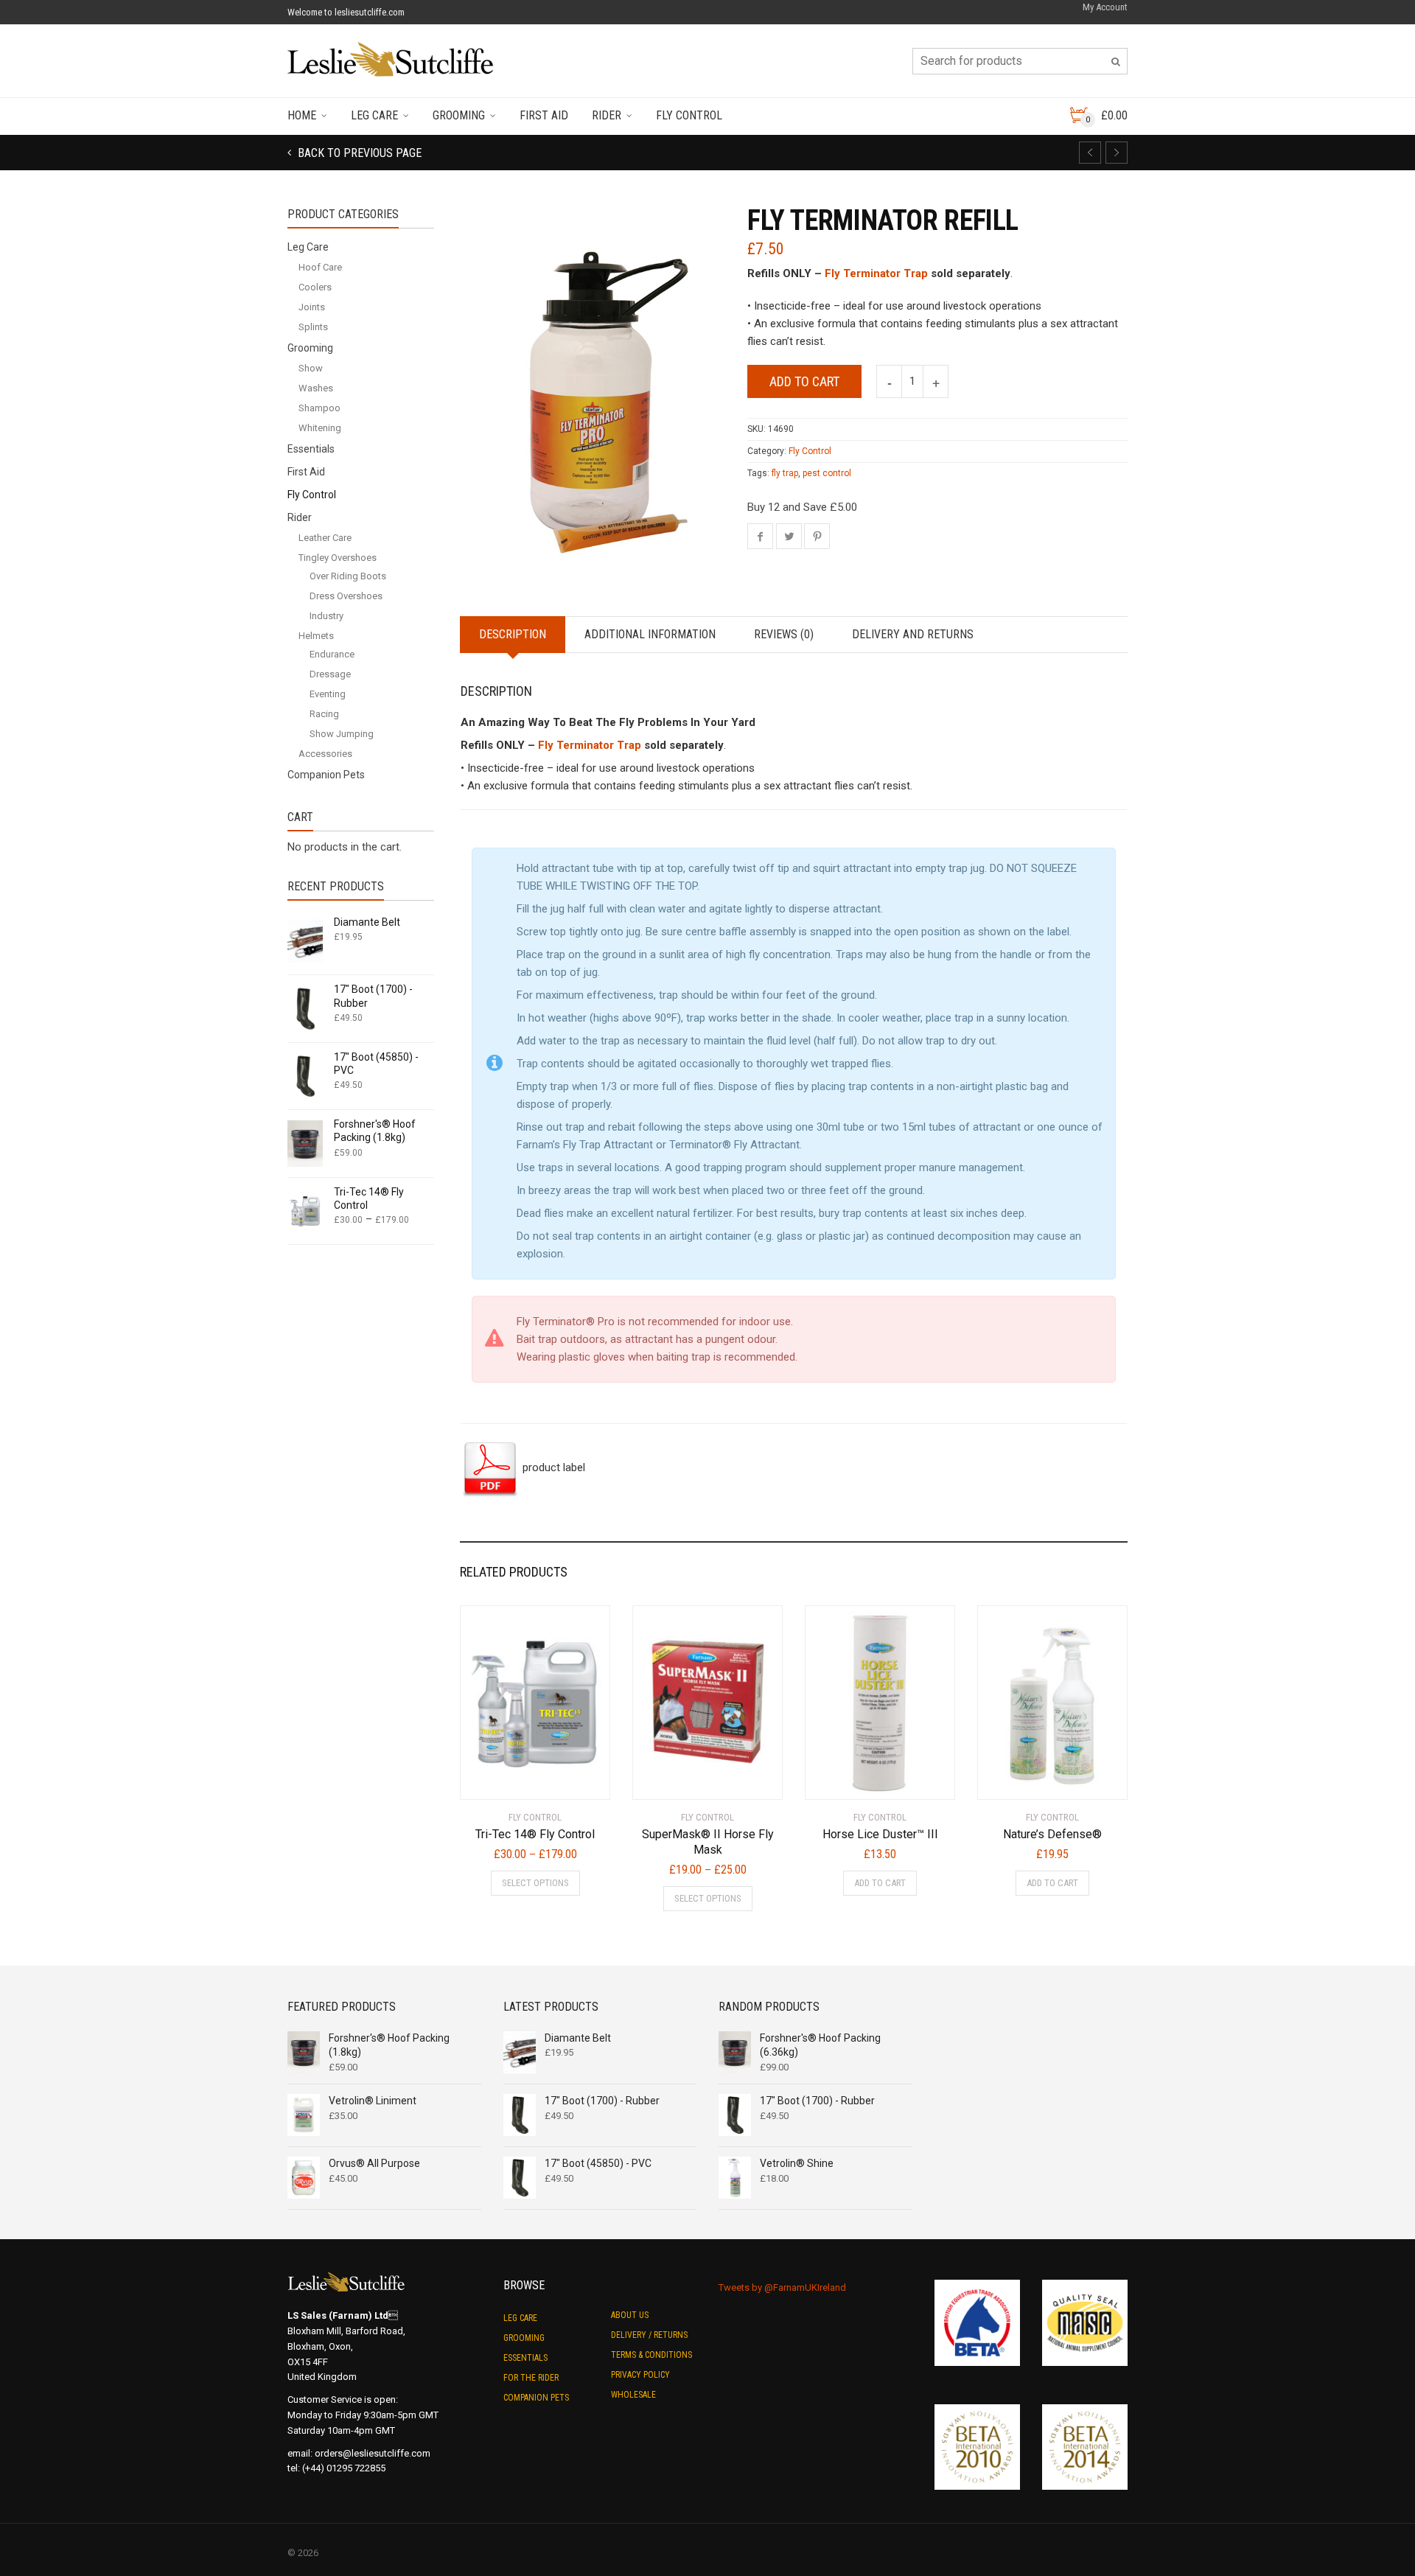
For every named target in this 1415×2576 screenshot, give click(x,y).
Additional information (650, 634)
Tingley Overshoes (338, 558)
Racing (324, 714)
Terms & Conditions (651, 2355)
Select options (535, 1883)
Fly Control (689, 115)
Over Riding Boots (348, 576)
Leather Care (325, 538)
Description (513, 634)
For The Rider (531, 2378)
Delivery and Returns (913, 634)
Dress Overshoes (346, 596)
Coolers (315, 287)
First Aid (544, 115)
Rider (607, 115)
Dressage (330, 674)
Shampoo (319, 408)
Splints (313, 327)
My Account (1105, 7)
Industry (326, 616)
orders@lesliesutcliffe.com (373, 2453)
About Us (630, 2315)
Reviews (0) (784, 634)
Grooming (459, 115)
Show (311, 368)
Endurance (332, 654)
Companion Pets (326, 775)
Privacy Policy (640, 2375)
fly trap (785, 473)
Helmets (316, 636)
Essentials (311, 449)
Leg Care (374, 115)
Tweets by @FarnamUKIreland (782, 2287)
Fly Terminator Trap (876, 273)
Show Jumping (342, 734)
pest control (827, 473)
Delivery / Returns (649, 2335)
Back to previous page (358, 153)
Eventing (328, 694)
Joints (312, 307)
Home (302, 115)
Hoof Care (320, 267)
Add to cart (804, 381)
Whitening (320, 428)
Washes (316, 388)
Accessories (325, 754)
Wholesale (633, 2395)
